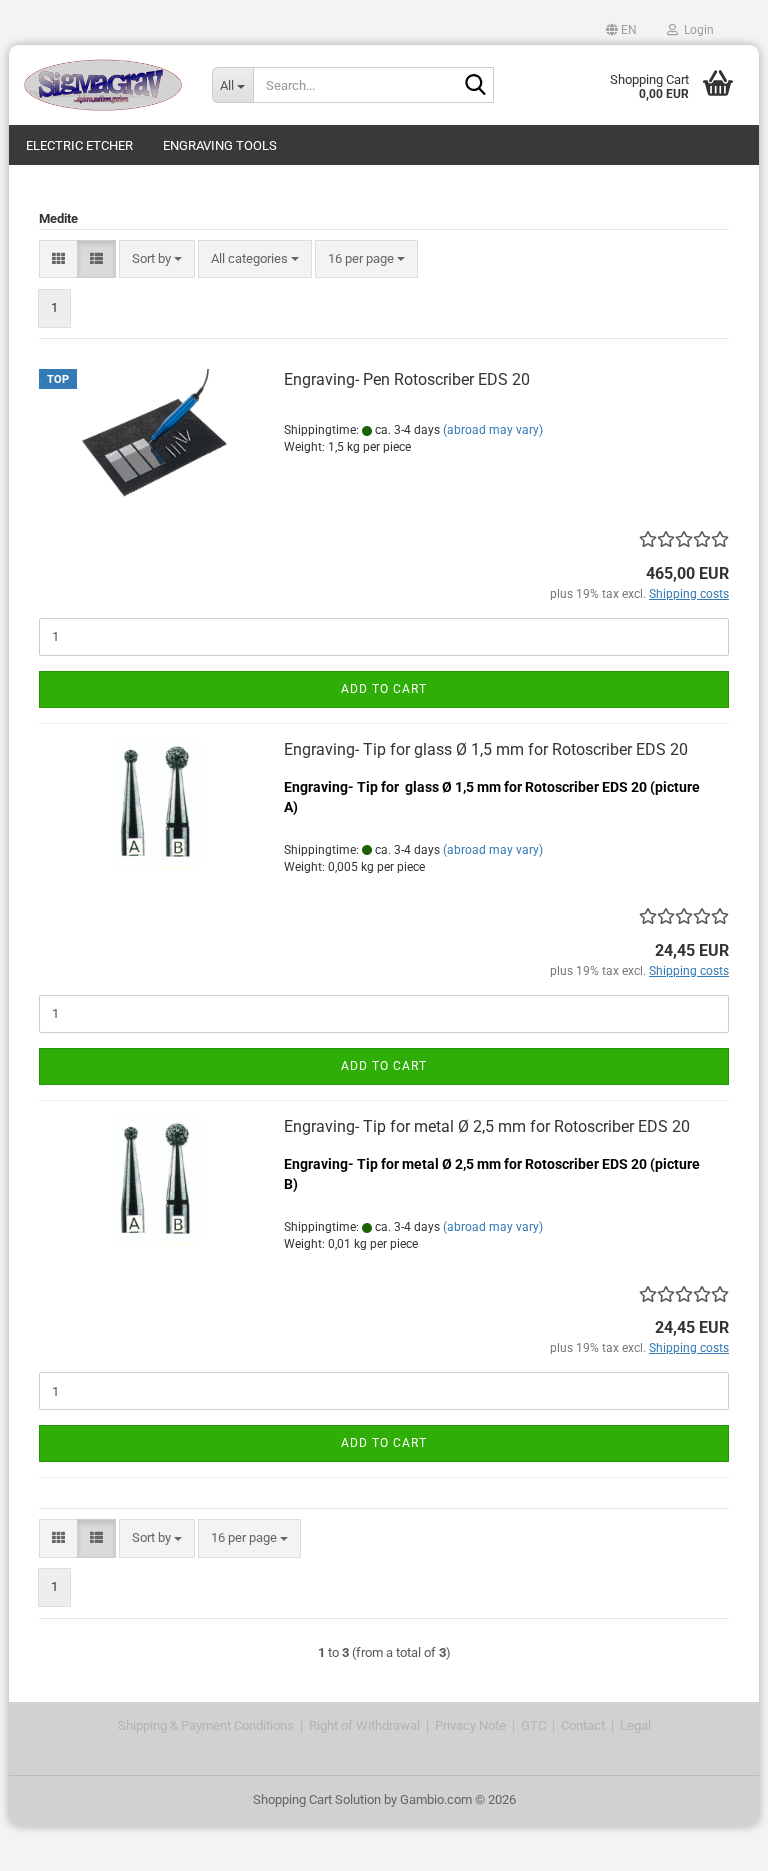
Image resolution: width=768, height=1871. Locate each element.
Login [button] (696, 30)
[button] (621, 30)
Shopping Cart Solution (317, 1799)
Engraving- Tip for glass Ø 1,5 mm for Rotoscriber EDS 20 (486, 749)
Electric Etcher (79, 145)
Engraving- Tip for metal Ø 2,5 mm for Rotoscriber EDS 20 (487, 1126)
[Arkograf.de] (103, 85)
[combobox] (157, 259)
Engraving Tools (220, 145)
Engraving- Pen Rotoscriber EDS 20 (407, 379)
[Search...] (475, 86)
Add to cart (384, 689)
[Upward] (713, 1841)
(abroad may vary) (493, 430)
